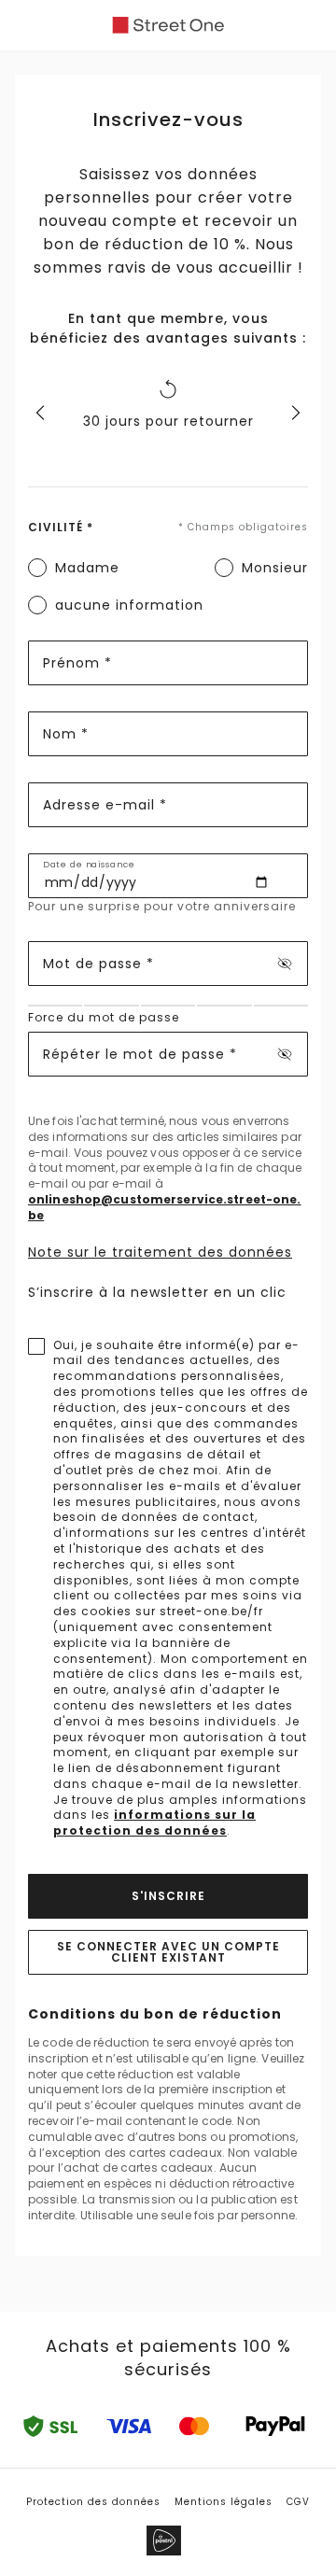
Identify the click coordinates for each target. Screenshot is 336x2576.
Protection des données (93, 2502)
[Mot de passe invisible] (285, 964)
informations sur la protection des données (154, 1823)
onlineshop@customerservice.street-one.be (165, 1208)
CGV (298, 2502)
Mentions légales (224, 2502)
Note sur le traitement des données (160, 1252)
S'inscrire (168, 1896)
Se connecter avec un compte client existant (168, 1952)
